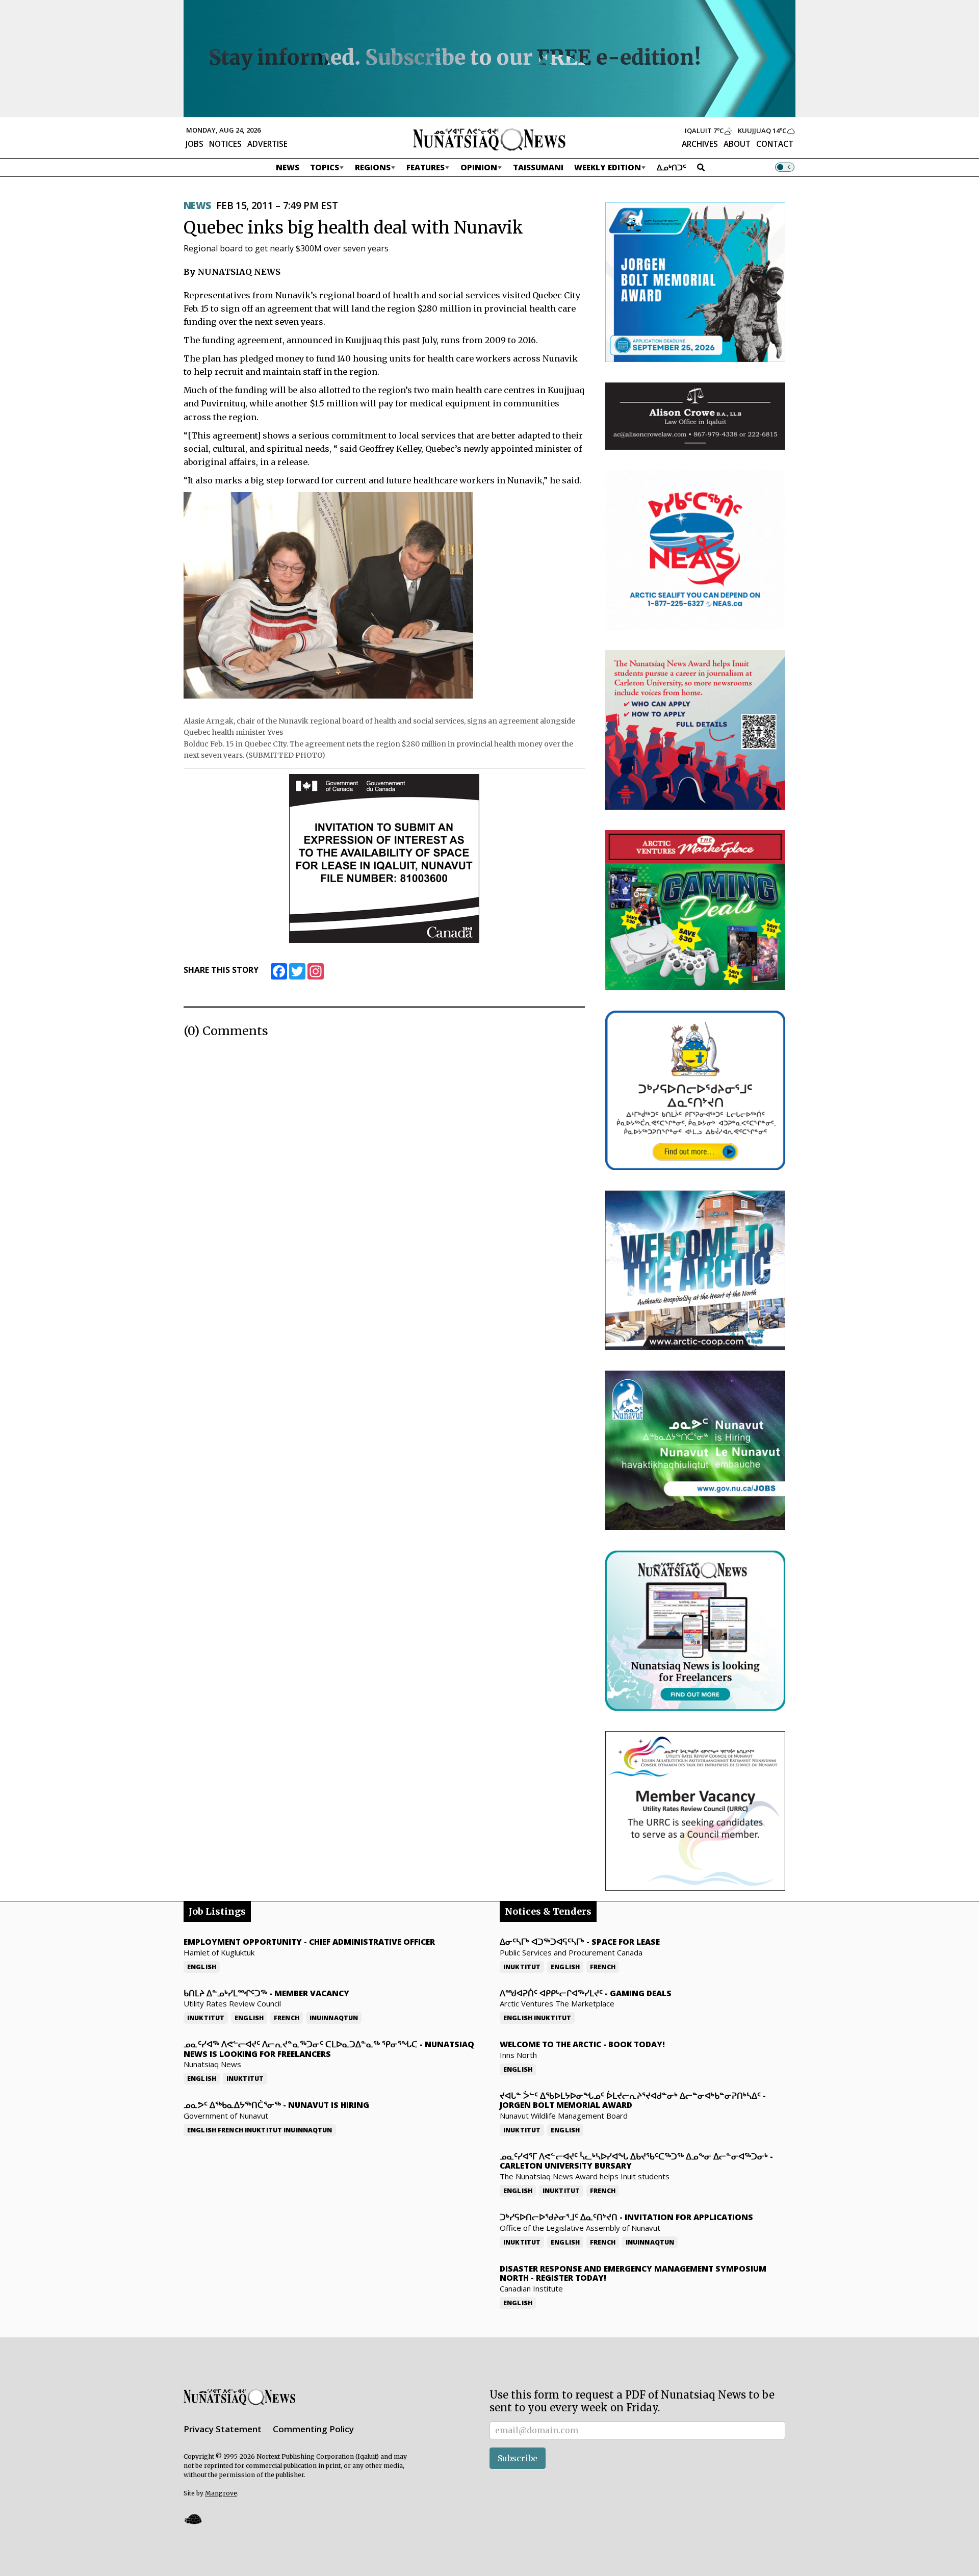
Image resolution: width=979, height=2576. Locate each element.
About (737, 144)
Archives (700, 144)
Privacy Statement (223, 2429)
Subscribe (518, 2458)
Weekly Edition (608, 167)
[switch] (785, 167)
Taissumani (538, 167)
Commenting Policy (313, 2429)
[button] (193, 2519)
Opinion (479, 167)
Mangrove (221, 2493)
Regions (373, 167)
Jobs (195, 144)
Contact (775, 144)
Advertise (267, 144)
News (288, 167)
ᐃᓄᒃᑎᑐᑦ (672, 167)
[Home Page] (489, 139)
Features (426, 167)
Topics (325, 167)
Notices (225, 144)
